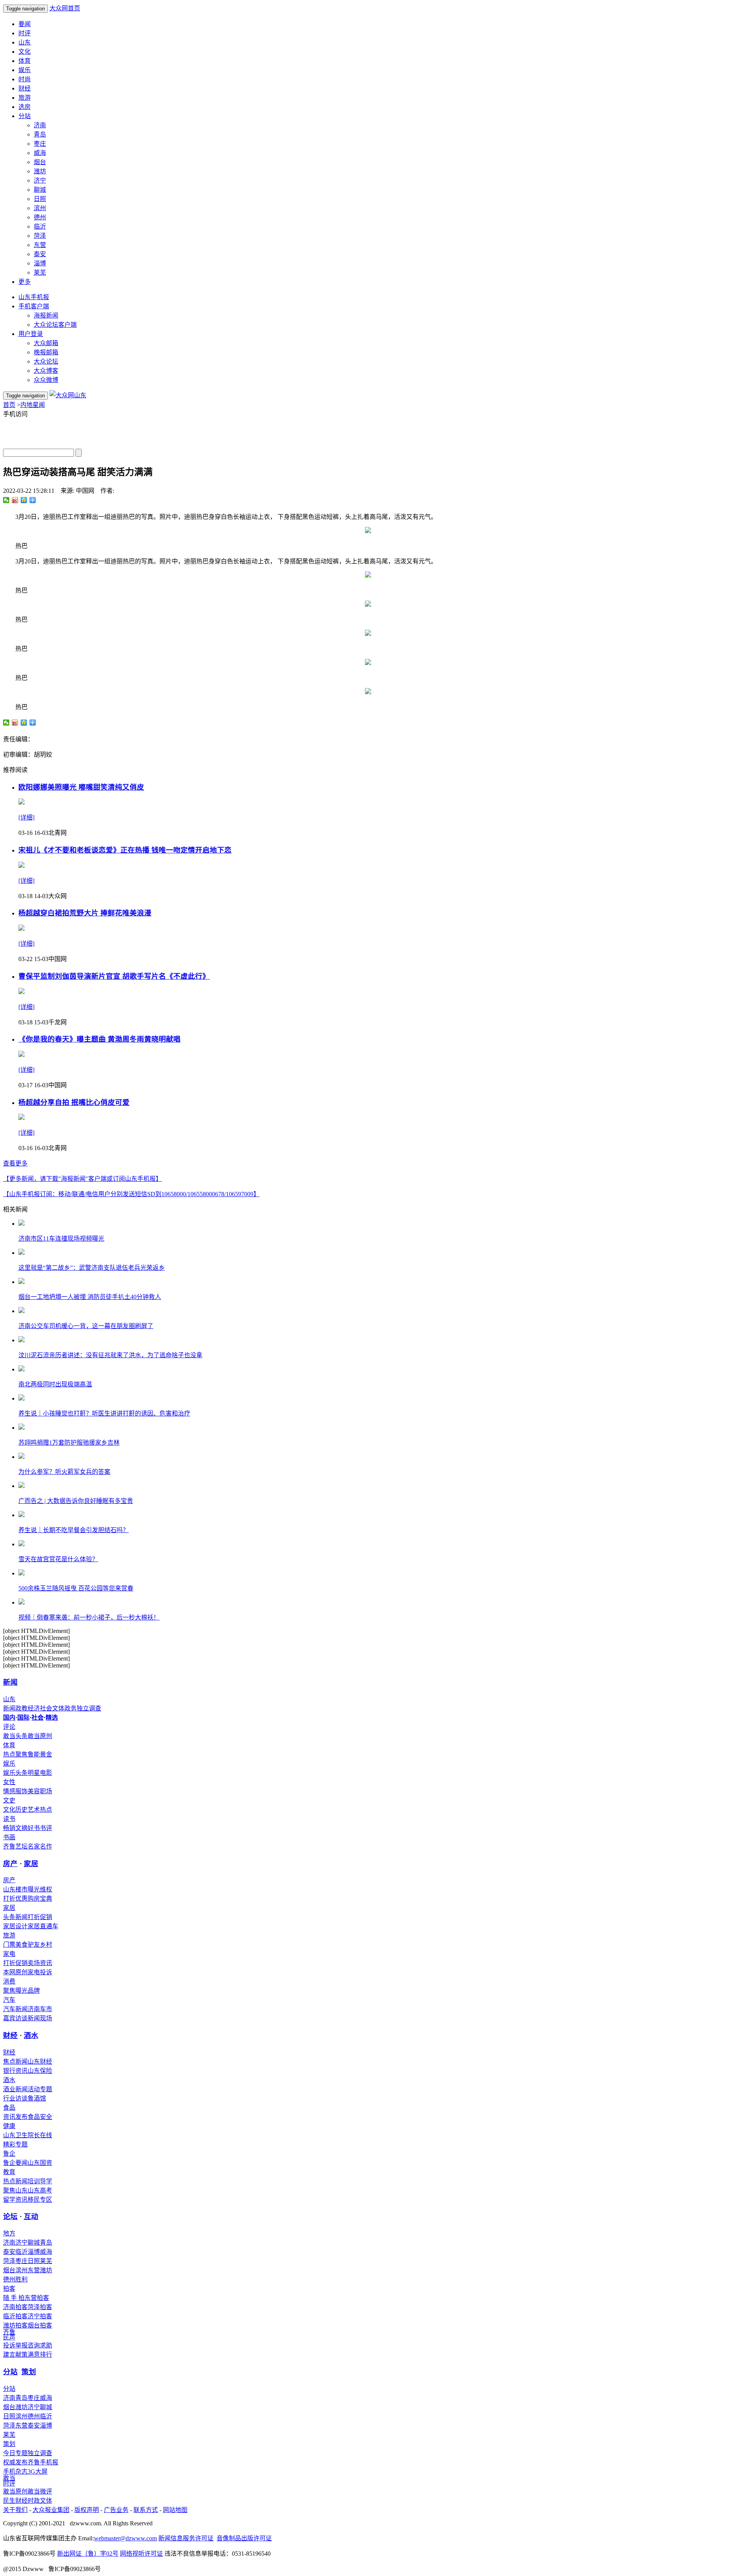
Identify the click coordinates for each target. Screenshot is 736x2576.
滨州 (40, 208)
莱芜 (40, 272)
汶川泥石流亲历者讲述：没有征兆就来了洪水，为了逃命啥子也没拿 (110, 1355)
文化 (25, 52)
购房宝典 (40, 1899)
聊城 (40, 190)
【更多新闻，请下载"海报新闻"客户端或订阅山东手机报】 (82, 1179)
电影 (46, 1773)
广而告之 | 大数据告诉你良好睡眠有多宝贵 (76, 1501)
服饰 (21, 1791)
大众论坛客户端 (55, 325)
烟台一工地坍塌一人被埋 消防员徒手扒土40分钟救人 (90, 1297)
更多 (25, 282)
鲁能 (34, 1754)
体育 (25, 61)
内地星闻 (33, 405)
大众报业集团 (51, 2510)
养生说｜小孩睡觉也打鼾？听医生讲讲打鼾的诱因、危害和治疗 (104, 1413)
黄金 (46, 1754)
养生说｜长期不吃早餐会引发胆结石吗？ (74, 1530)
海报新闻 (46, 315)
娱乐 (25, 70)
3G (31, 2471)
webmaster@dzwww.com (125, 2538)
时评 (25, 33)
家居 (31, 1864)
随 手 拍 (14, 2298)
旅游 (25, 98)
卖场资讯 (40, 1963)
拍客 (9, 2289)
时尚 (25, 79)
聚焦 (9, 1991)
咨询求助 (40, 2345)
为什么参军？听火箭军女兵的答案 (64, 1472)
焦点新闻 (15, 2062)
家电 (9, 1954)
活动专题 (40, 2089)
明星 (34, 1773)
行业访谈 (15, 2098)
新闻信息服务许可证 (186, 2538)
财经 (25, 88)
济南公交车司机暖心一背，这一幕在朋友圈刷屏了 (86, 1326)
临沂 (40, 226)
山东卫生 (15, 2135)
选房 (25, 107)
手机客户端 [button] (34, 306)
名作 (46, 1846)
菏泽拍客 (40, 2307)
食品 (9, 2108)
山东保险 (40, 2071)
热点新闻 (15, 2181)
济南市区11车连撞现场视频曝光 (61, 1239)
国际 (23, 1718)
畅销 (9, 1828)
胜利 (21, 2279)
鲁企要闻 (15, 2163)
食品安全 (40, 2117)
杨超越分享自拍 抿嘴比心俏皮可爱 (74, 1102)
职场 (46, 1791)
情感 (9, 1791)
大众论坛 (46, 361)
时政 (34, 2501)
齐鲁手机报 (43, 2462)
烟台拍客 (40, 2325)
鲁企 (9, 2154)
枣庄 (40, 144)
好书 (34, 1828)
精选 (52, 1718)
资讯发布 (15, 2117)
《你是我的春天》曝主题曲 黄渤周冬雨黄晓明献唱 (99, 1039)
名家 (34, 1846)
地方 (9, 2233)
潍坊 (40, 171)
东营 (40, 245)
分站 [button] (25, 116)
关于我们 (15, 2510)
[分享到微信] (6, 500)
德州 (40, 217)
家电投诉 (40, 1972)
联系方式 (146, 2510)
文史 (9, 1800)
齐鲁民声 (9, 2335)
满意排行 (40, 2355)
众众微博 (46, 380)
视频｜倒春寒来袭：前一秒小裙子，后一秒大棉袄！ (89, 1617)
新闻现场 (40, 2018)
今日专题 (15, 2453)
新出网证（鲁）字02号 (88, 2554)
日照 (40, 199)
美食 (21, 1945)
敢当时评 (9, 2481)
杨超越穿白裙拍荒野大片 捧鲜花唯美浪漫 (85, 913)
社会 (46, 1708)
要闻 (25, 24)
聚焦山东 (15, 2190)
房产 (10, 1864)
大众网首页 (65, 8)
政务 (71, 1708)
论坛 (10, 2216)
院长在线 (40, 2135)
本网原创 (15, 1972)
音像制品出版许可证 (244, 2538)
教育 (9, 2172)
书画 (9, 1837)
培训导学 (40, 2181)
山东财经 (40, 2062)
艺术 (34, 1810)
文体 (58, 1708)
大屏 (41, 2471)
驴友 (34, 1945)
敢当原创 (40, 1736)
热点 (46, 1810)
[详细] (26, 817)
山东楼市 (15, 1889)
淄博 (40, 263)
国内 (9, 1718)
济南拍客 (15, 2307)
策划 (29, 2372)
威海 (40, 153)
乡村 (46, 1945)
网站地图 (175, 2510)
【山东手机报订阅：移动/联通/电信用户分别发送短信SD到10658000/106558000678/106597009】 (131, 1194)
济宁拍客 (40, 2316)
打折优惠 (15, 1899)
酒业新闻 (15, 2089)
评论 (9, 1727)
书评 (46, 1828)
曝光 (21, 1991)
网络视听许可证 (141, 2554)
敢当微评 (40, 2491)
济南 (40, 125)
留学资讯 (15, 2200)
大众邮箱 (46, 343)
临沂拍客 (15, 2316)
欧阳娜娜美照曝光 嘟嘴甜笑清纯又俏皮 (81, 787)
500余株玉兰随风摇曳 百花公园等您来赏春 (76, 1588)
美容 (34, 1791)
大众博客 (46, 371)
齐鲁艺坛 (15, 1846)
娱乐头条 (15, 1773)
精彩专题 (15, 2144)
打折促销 (40, 1917)
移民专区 (40, 2200)
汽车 (9, 2000)
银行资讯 (15, 2071)
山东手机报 (34, 297)
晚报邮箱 (46, 352)
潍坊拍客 (15, 2325)
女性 (9, 1782)
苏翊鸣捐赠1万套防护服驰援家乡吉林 (69, 1443)
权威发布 (15, 2462)
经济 (34, 1708)
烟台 (40, 162)
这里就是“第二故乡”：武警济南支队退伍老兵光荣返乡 (92, 1268)
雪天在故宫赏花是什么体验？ (58, 1559)
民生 (9, 2501)
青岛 (40, 134)
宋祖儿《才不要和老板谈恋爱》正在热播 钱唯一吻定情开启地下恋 (125, 850)
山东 (25, 42)
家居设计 (15, 1926)
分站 (10, 2372)
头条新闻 (15, 1917)
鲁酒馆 (37, 2098)
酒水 (31, 2035)
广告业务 (116, 2510)
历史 (21, 1810)
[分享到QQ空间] (24, 500)
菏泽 (40, 236)
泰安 (40, 254)
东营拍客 (37, 2298)
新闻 (10, 1682)
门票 (9, 1945)
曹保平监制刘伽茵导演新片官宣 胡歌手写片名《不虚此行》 (114, 976)
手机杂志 (15, 2471)
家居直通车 (43, 1926)
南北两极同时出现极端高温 (55, 1384)
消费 (9, 1981)
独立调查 (89, 1708)
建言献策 (15, 2355)
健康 (9, 2126)
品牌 (34, 1991)
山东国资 (40, 2163)
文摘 (21, 1828)
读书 (9, 1819)
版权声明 (87, 2510)
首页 (9, 405)
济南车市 (40, 2009)
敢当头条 (15, 1736)
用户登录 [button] (31, 334)
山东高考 (40, 2190)
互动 (31, 2216)
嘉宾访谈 (15, 2018)
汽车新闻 (15, 2009)
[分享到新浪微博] (15, 500)
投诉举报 (15, 2345)
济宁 (40, 180)
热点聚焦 (15, 1754)
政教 (21, 1708)
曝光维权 (40, 1889)
